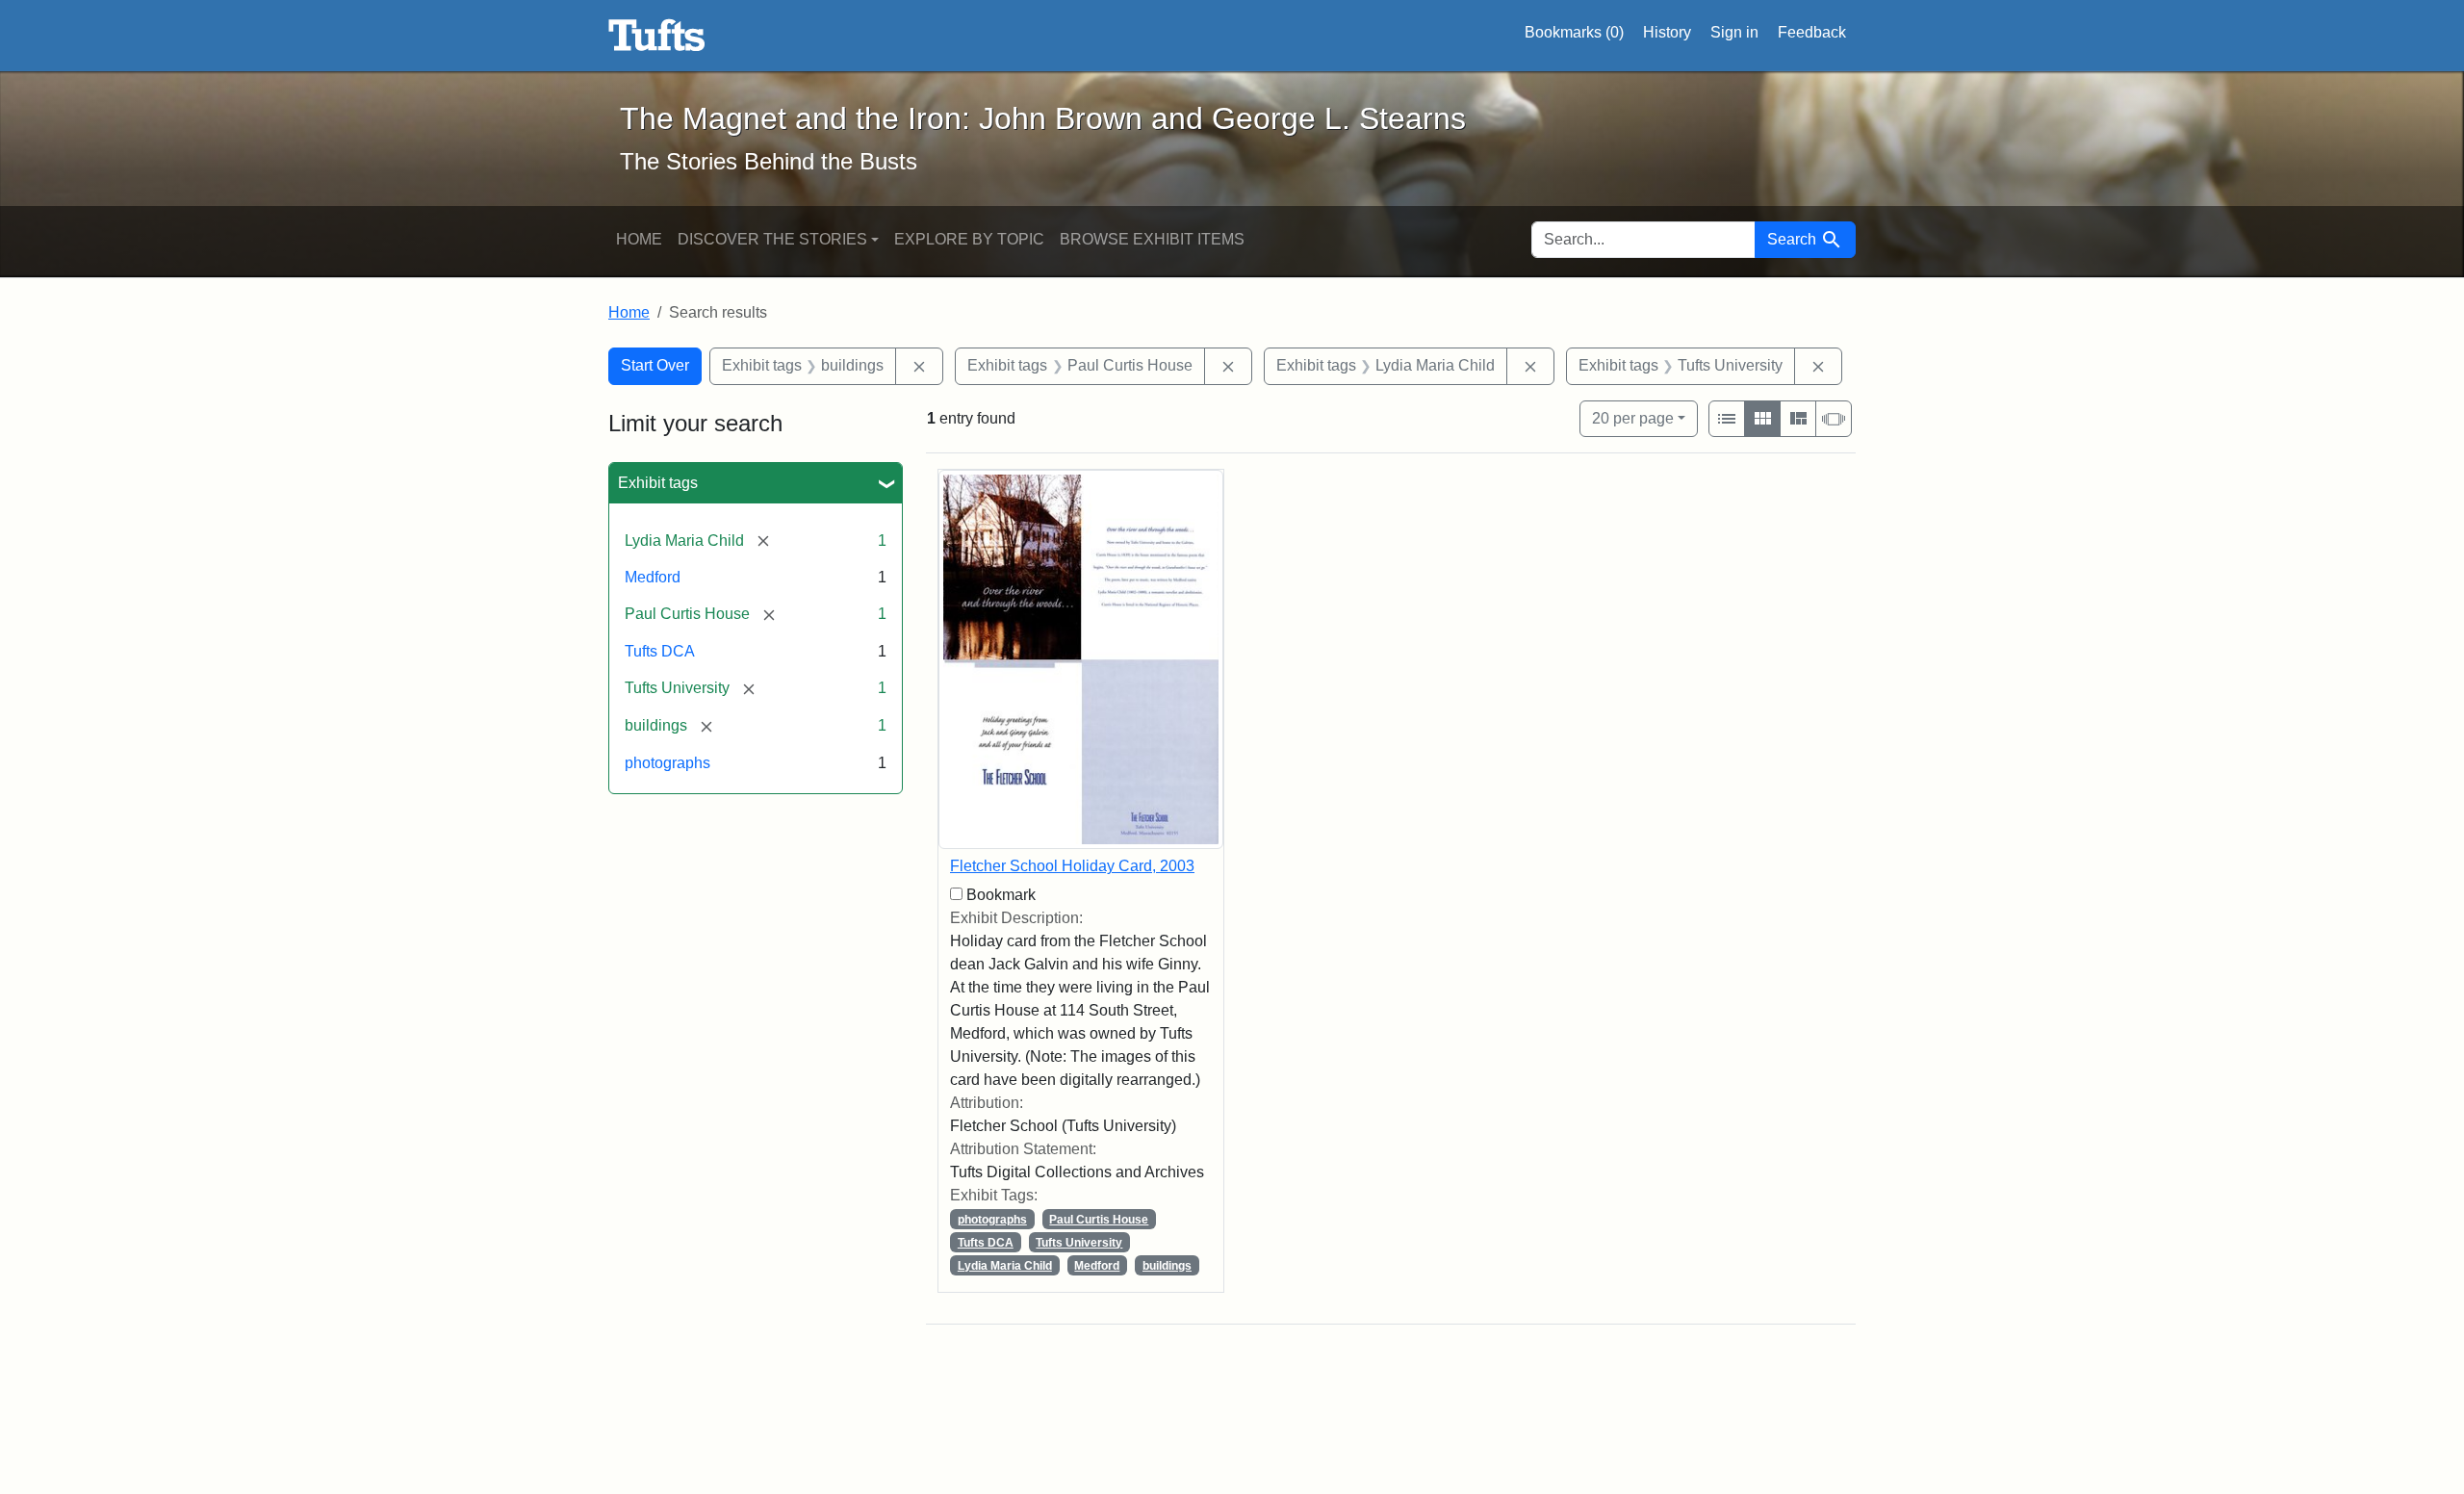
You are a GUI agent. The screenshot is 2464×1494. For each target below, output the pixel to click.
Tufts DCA (660, 651)
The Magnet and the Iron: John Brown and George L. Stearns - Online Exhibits (657, 36)
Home (639, 239)
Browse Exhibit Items (1152, 239)
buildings (1167, 1266)
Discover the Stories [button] (772, 239)
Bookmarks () (1574, 32)
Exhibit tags (658, 483)
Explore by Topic (969, 239)
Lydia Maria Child (1005, 1266)
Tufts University (1079, 1243)
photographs (667, 763)
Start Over (655, 365)
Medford (653, 577)
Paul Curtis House (1099, 1220)
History (1667, 32)
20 (1633, 418)
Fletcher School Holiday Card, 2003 (1072, 866)
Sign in (1734, 32)
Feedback (1812, 32)
